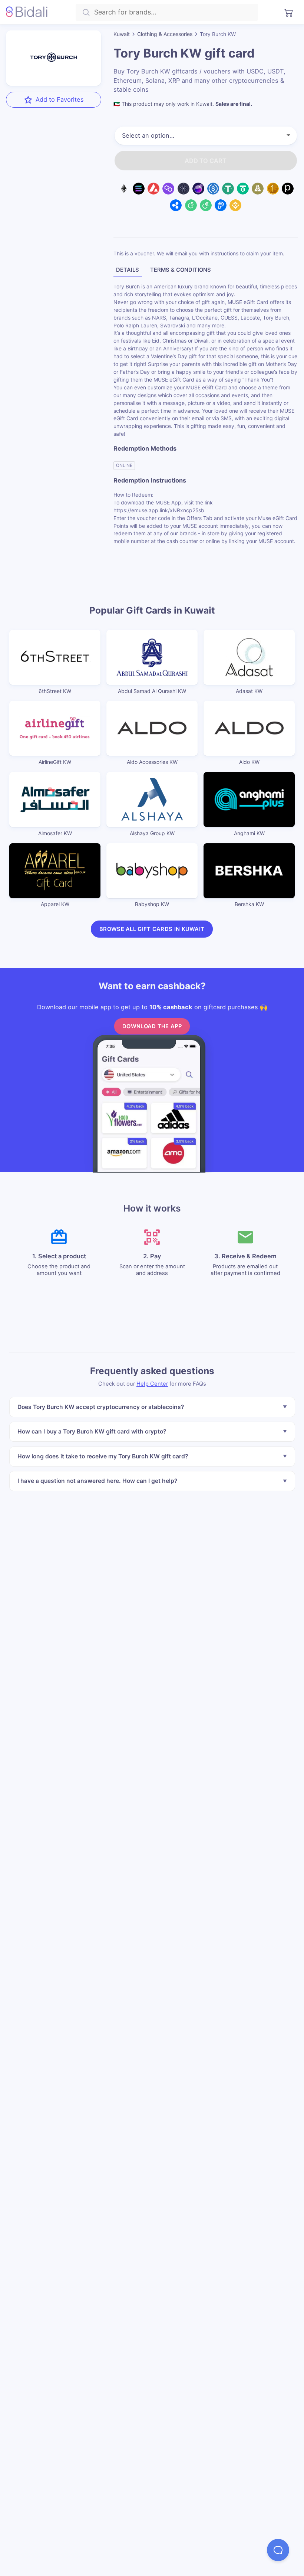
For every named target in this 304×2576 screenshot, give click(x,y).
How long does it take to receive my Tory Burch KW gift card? (102, 1456)
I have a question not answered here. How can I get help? (97, 1481)
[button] (278, 2550)
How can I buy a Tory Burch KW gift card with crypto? (91, 1432)
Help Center (152, 1384)
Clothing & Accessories (165, 34)
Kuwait (122, 34)
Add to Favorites (60, 99)
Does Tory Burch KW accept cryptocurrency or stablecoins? (100, 1407)
